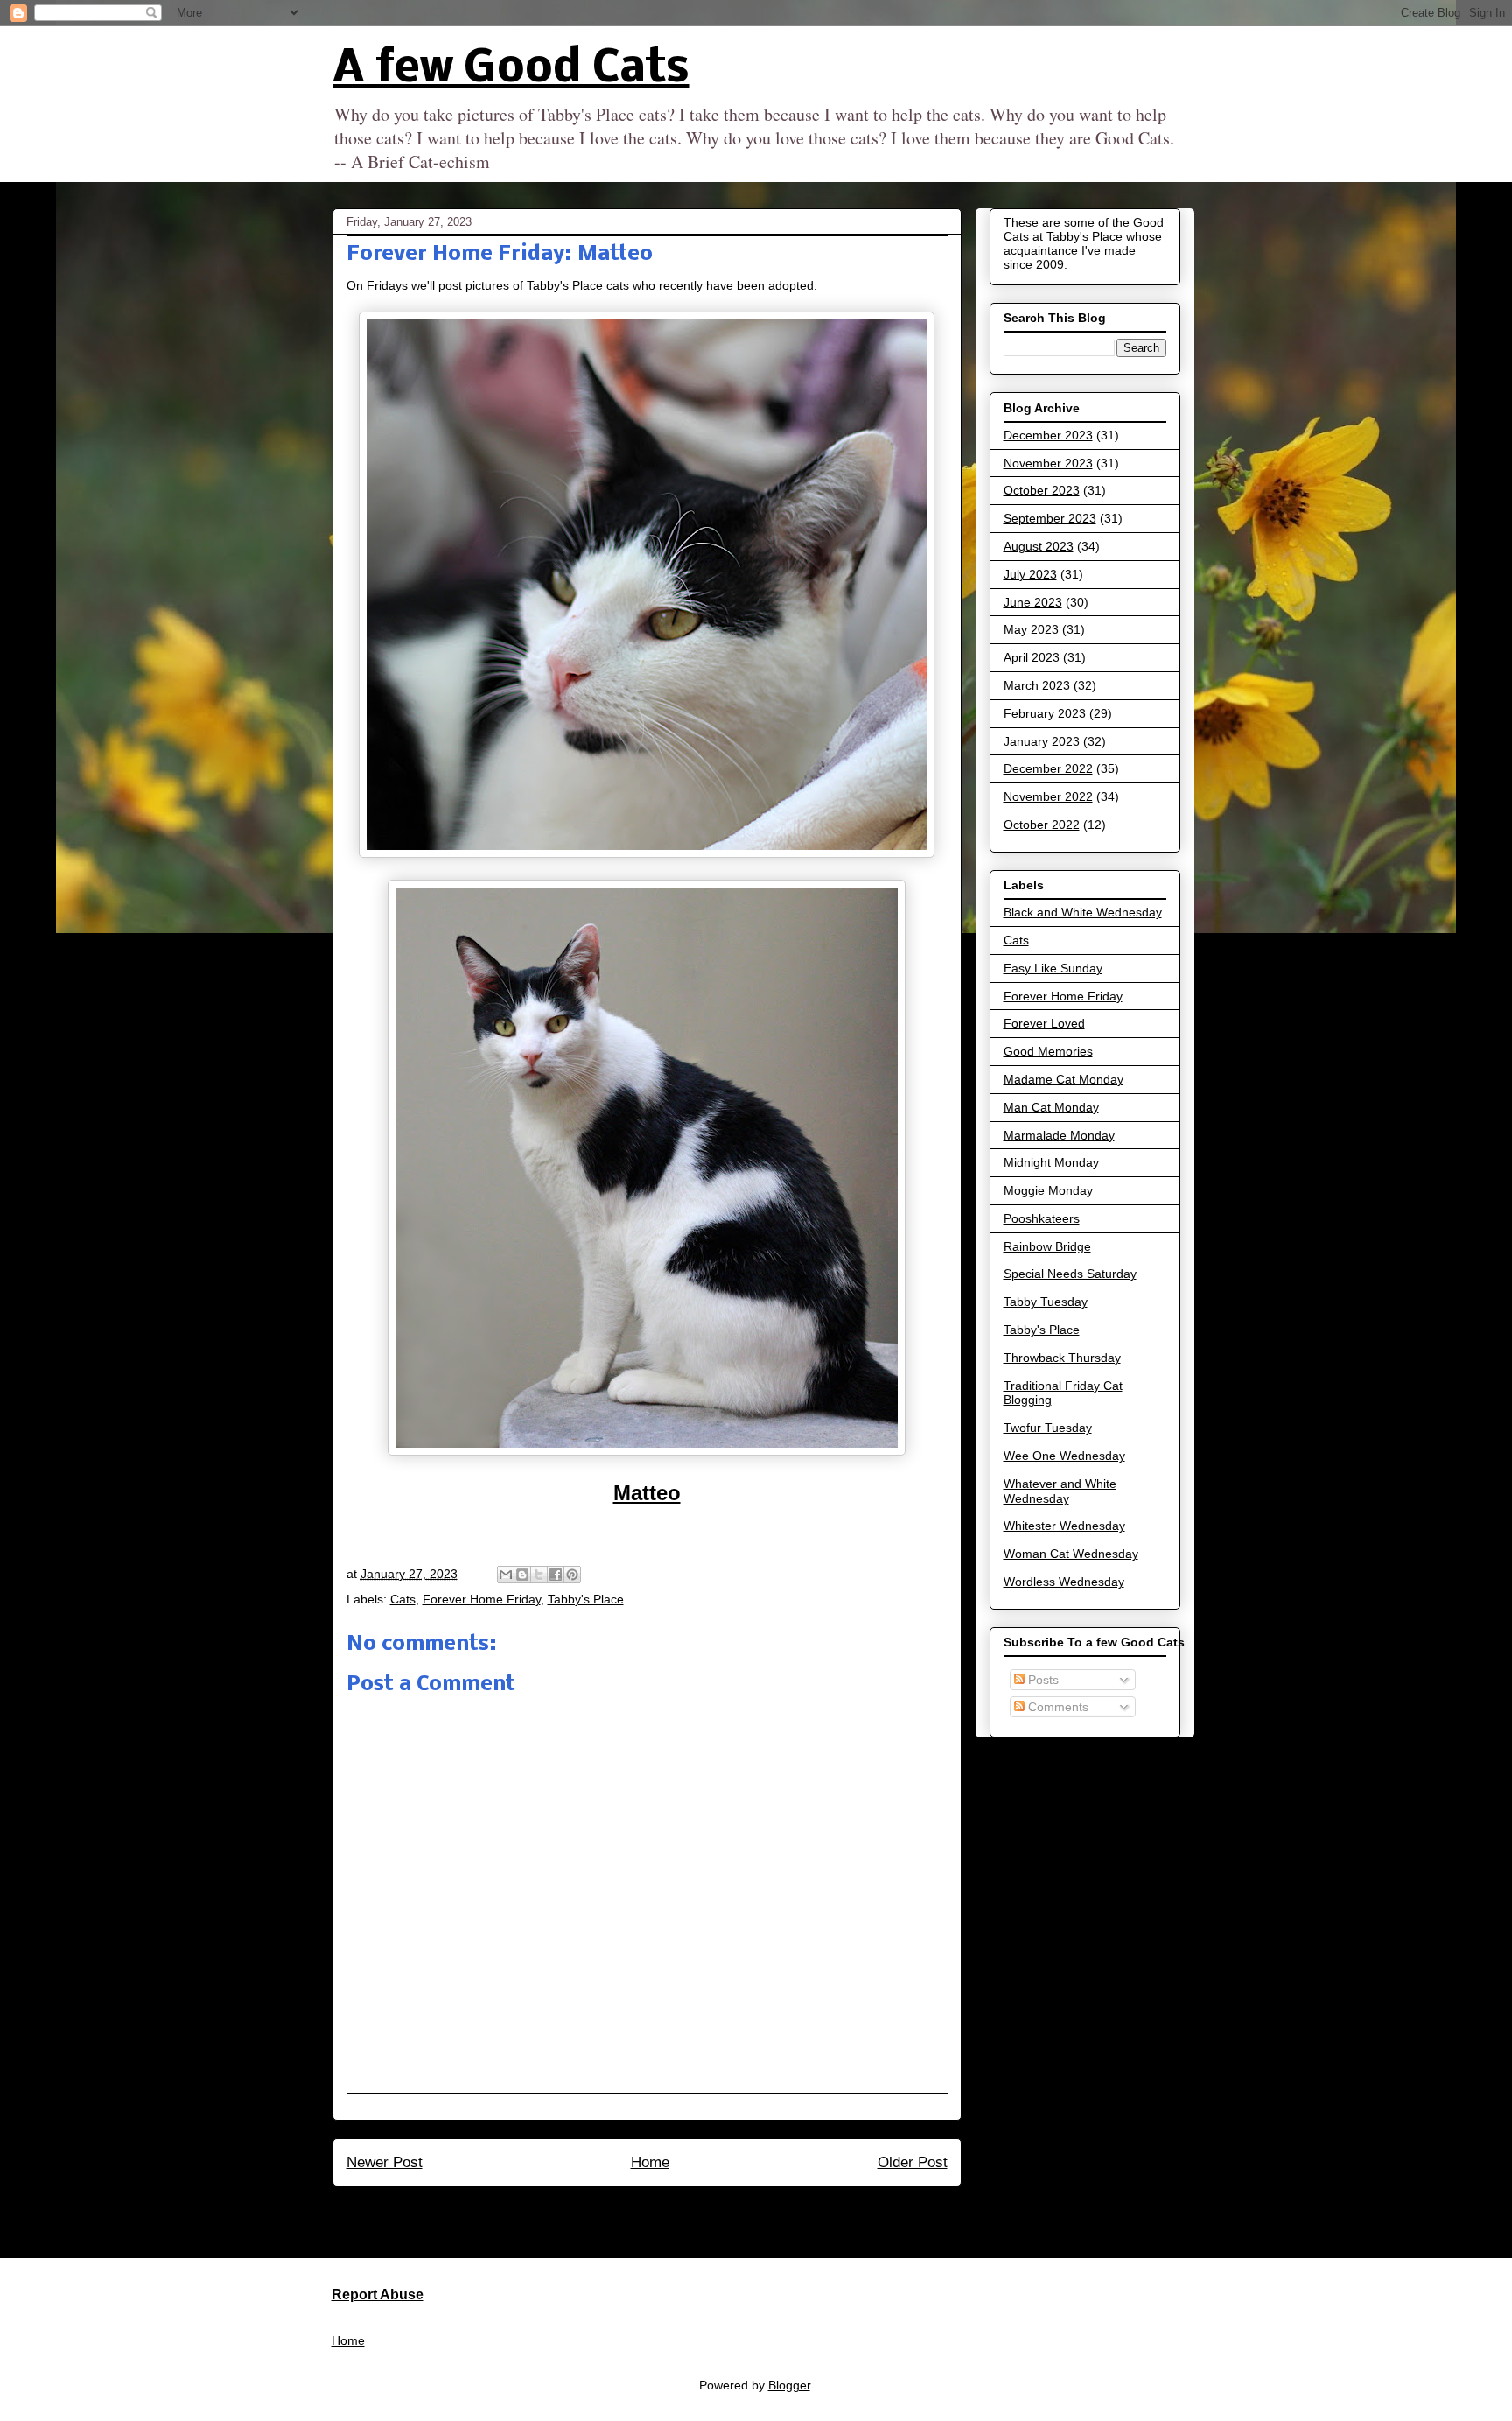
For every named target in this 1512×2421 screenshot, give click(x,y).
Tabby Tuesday (1046, 1302)
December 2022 (1048, 768)
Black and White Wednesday (1083, 912)
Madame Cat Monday (1064, 1079)
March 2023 (1037, 685)
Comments (1057, 1707)
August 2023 (1039, 546)
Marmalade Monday (1059, 1135)
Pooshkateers (1042, 1218)
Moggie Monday (1048, 1190)
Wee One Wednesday (1064, 1456)
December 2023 (1048, 435)
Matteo (647, 1493)
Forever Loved (1044, 1023)
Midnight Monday (1051, 1162)
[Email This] (506, 1575)
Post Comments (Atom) (685, 2209)
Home (650, 2162)
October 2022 (1042, 825)
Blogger (789, 2385)
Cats (403, 1599)
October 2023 (1042, 490)
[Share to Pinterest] (572, 1575)
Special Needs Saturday (1070, 1274)
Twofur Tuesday (1048, 1428)
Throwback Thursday (1062, 1358)
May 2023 (1031, 629)
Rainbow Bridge (1047, 1246)
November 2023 (1048, 463)
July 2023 (1030, 574)
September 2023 (1050, 518)
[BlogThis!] (522, 1575)
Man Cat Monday (1051, 1107)
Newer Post (385, 2162)
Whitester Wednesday (1064, 1526)
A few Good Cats (511, 70)
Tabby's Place (586, 1599)
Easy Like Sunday (1053, 968)
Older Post (913, 2162)
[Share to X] (539, 1575)
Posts (1042, 1680)
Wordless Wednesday (1064, 1582)
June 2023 (1033, 602)
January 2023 (1042, 741)
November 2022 (1048, 796)
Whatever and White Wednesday (1060, 1491)
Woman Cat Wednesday (1071, 1554)
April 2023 (1032, 657)
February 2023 (1045, 713)
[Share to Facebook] (556, 1575)
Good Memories (1048, 1051)
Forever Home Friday (482, 1599)
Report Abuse (378, 2294)
